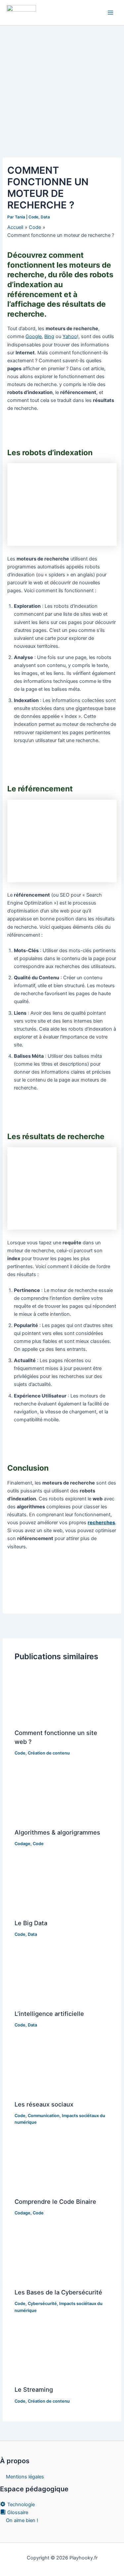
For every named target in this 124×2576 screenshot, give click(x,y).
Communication (44, 2116)
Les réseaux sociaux (44, 2104)
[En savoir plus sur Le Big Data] (62, 1887)
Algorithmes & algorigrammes (57, 1832)
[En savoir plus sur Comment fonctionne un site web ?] (62, 1697)
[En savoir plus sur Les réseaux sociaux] (62, 2068)
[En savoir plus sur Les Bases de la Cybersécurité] (62, 2256)
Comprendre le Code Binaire (55, 2201)
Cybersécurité (42, 2304)
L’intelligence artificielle (49, 2014)
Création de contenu (49, 1753)
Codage (22, 1844)
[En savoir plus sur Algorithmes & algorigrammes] (62, 1796)
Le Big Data (31, 1923)
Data (45, 217)
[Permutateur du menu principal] (110, 13)
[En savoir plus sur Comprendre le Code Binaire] (62, 2165)
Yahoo (70, 336)
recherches (101, 1523)
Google (34, 336)
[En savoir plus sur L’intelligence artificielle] (62, 1977)
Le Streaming (34, 2389)
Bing (49, 336)
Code (33, 217)
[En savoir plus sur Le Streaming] (62, 2353)
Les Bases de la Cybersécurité (58, 2292)
